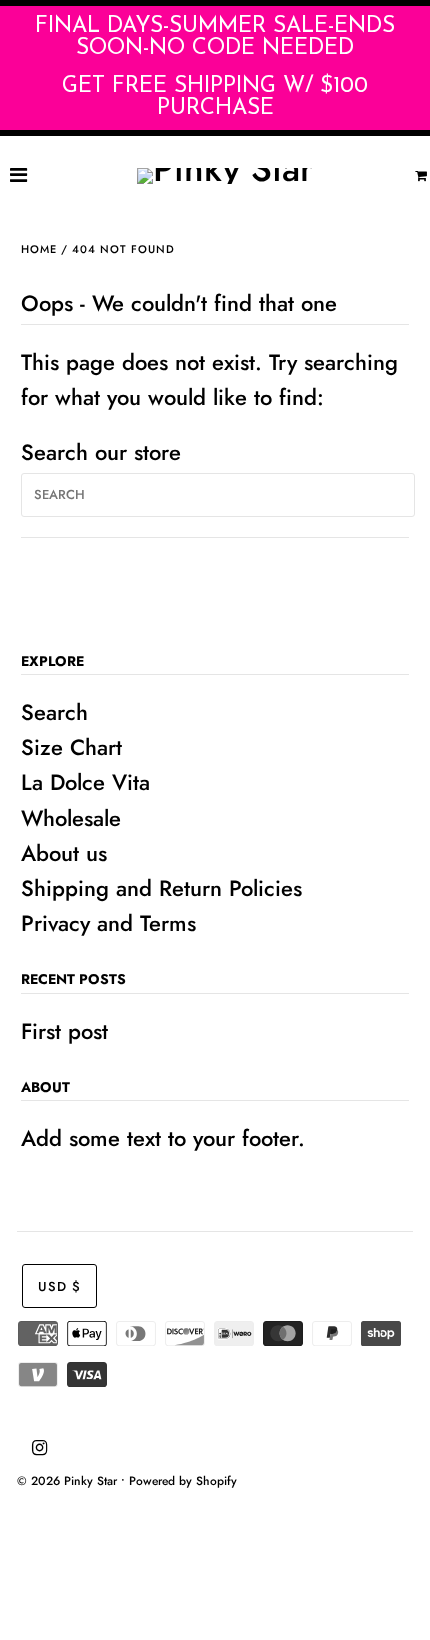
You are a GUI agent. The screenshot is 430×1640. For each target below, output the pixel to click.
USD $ (59, 1286)
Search (54, 712)
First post (64, 1031)
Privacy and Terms (108, 923)
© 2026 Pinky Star (67, 1481)
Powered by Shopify (183, 1481)
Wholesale (71, 818)
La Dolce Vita (85, 782)
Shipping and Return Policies (161, 888)
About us (64, 853)
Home (39, 249)
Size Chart (71, 747)
